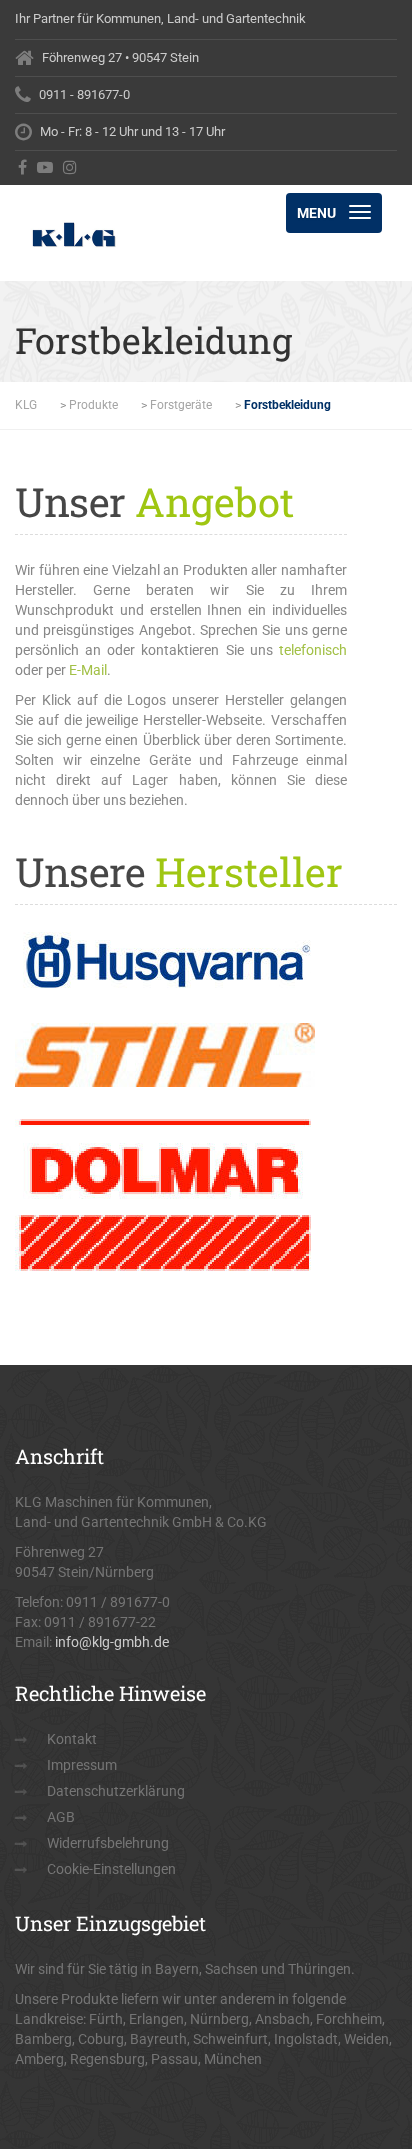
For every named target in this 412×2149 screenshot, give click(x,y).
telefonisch (313, 650)
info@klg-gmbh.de (112, 1642)
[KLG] (110, 210)
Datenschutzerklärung (116, 1791)
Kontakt (72, 1739)
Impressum (82, 1765)
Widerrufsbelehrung (108, 1843)
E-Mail (88, 670)
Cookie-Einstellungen (111, 1869)
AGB (61, 1817)
